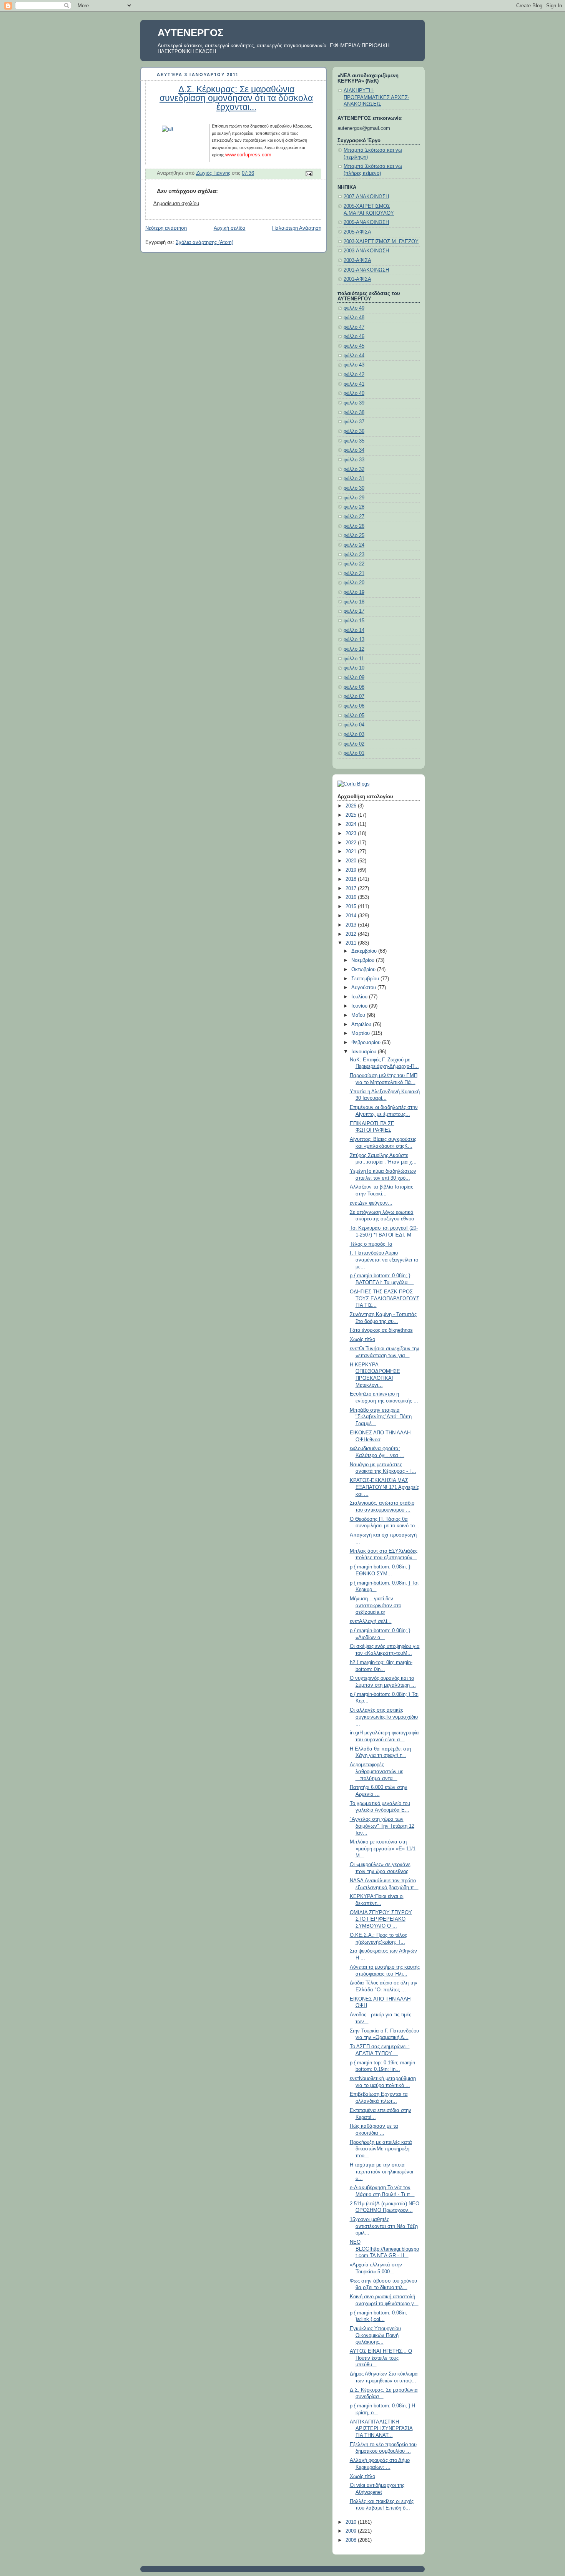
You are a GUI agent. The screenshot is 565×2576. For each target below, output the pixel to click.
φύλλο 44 (354, 356)
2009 (352, 2531)
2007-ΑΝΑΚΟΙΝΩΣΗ (366, 197)
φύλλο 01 (354, 753)
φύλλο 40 (354, 393)
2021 (352, 852)
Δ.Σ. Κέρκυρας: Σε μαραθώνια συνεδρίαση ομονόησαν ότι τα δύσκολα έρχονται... (236, 98)
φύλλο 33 (354, 460)
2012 (352, 934)
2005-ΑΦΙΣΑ (357, 232)
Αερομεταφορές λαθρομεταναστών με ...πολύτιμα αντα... (376, 1771)
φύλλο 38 (354, 413)
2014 (352, 916)
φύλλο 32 (354, 469)
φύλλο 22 (354, 564)
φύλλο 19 (354, 592)
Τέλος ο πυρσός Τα (371, 1244)
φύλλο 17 (354, 611)
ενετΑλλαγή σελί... (371, 1621)
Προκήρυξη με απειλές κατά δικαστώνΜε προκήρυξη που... (381, 2149)
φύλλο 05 (354, 716)
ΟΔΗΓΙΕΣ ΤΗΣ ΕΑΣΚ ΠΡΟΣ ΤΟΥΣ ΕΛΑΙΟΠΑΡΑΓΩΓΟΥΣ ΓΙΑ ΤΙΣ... (385, 1299)
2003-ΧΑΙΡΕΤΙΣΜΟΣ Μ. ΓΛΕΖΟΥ (381, 242)
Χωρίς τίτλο (362, 1339)
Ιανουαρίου (365, 1052)
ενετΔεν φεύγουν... (371, 1203)
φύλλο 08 (354, 687)
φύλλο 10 (354, 668)
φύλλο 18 (354, 602)
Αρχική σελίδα (230, 228)
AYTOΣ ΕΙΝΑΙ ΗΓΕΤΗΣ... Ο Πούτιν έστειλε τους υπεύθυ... (381, 2358)
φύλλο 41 (354, 384)
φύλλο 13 (354, 640)
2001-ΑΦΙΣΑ (357, 279)
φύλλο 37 (354, 422)
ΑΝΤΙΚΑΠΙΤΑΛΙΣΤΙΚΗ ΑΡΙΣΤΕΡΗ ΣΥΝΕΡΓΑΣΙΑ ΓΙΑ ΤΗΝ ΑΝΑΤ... (381, 2429)
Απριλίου (362, 1024)
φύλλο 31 (354, 479)
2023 (352, 834)
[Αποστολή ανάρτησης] (309, 174)
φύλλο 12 (354, 649)
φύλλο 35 (354, 441)
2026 (352, 806)
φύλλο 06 (354, 706)
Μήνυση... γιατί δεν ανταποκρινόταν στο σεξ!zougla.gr (376, 1605)
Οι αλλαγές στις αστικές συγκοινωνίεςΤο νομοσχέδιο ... (384, 1717)
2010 (352, 2522)
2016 (352, 897)
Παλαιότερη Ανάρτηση (297, 228)
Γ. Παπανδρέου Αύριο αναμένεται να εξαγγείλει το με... (384, 1260)
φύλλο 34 (354, 450)
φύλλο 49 (354, 308)
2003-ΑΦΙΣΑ (357, 260)
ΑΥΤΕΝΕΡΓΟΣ (191, 33)
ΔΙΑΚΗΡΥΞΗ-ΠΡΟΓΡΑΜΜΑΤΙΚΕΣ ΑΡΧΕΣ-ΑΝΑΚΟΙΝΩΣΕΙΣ (376, 97)
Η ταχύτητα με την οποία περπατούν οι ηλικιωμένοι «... (381, 2172)
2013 (352, 925)
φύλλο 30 (354, 488)
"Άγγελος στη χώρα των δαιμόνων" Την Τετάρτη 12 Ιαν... (382, 1826)
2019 (352, 870)
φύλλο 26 (354, 526)
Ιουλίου (360, 997)
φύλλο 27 (354, 517)
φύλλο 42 (354, 375)
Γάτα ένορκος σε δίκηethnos (381, 1330)
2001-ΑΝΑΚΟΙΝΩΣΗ (366, 270)
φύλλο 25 (354, 535)
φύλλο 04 (354, 725)
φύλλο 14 (354, 630)
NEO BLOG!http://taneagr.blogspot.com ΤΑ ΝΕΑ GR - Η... (384, 2249)
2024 (352, 824)
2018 (352, 879)
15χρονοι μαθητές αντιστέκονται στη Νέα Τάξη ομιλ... (384, 2226)
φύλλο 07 (354, 696)
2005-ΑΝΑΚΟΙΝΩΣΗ (366, 222)
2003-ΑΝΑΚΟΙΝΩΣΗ (366, 251)
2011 (352, 943)
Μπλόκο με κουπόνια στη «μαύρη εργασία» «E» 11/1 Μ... (383, 1849)
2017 (352, 889)
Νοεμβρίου (364, 960)
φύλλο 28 (354, 507)
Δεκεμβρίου (365, 951)
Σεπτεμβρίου (366, 979)
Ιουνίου (360, 1006)
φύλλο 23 (354, 555)
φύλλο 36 (354, 431)
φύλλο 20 (354, 583)
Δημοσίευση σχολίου (176, 204)
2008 (352, 2540)
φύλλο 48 (354, 318)
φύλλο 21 (354, 574)
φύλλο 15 (354, 621)
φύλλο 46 (354, 337)
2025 (352, 815)
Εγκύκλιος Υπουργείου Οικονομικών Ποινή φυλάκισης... (375, 2335)
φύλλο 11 (354, 659)
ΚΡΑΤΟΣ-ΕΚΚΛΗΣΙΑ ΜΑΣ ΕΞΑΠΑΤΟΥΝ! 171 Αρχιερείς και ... (384, 1487)
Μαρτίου (361, 1033)
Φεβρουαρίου (367, 1043)
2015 (352, 907)
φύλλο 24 (354, 545)
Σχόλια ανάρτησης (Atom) (204, 242)
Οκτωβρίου (364, 970)
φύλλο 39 (354, 403)
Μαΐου (359, 1015)
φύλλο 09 (354, 678)
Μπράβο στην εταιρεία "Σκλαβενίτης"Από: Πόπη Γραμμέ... (381, 1417)
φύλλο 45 (354, 346)
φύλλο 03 (354, 734)
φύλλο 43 (354, 365)
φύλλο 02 (354, 744)
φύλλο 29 (354, 498)
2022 (352, 843)
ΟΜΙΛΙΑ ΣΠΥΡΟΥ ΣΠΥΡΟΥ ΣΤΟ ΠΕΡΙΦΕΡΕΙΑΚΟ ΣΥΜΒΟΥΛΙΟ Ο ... (381, 1919)
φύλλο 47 (354, 327)
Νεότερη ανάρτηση (166, 228)
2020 (352, 861)
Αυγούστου (364, 988)
